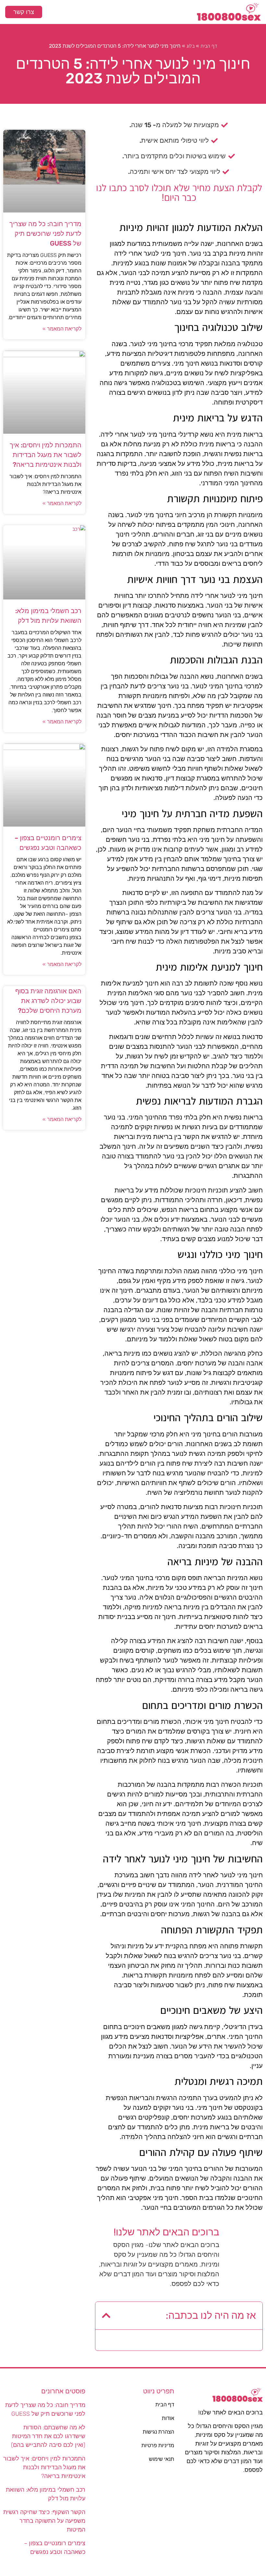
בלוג (191, 46)
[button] (133, 12)
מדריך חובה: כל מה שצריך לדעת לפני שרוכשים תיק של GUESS (45, 234)
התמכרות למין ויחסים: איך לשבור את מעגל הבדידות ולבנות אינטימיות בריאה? (46, 455)
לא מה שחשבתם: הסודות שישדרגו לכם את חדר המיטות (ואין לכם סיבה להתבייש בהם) (48, 2436)
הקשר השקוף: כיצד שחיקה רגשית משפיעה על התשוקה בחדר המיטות (44, 2521)
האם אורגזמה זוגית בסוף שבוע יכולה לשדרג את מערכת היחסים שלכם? (48, 1001)
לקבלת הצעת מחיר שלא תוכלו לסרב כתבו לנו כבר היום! (179, 193)
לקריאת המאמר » (62, 329)
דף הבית (209, 46)
